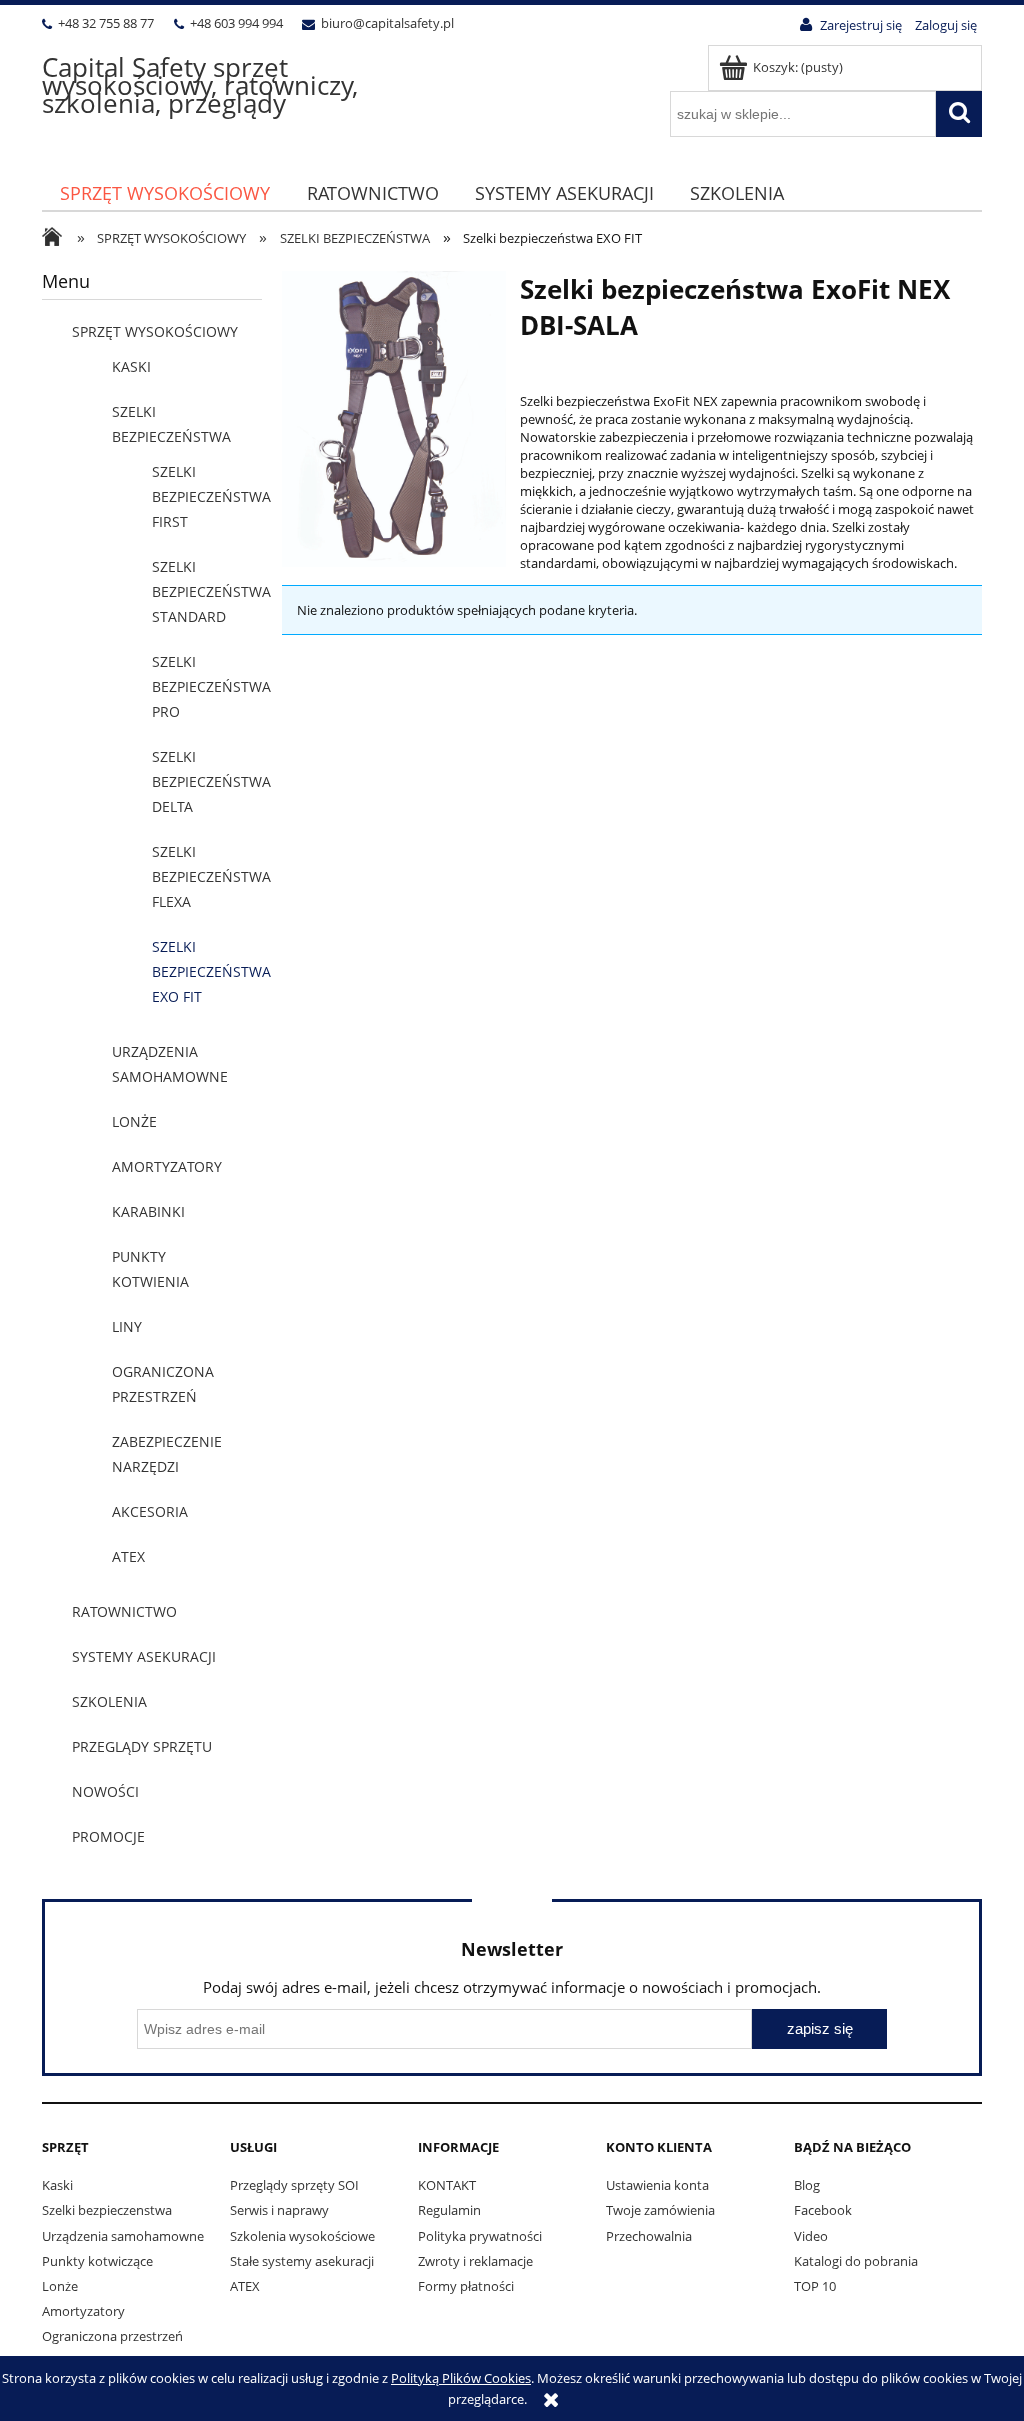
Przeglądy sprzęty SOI (294, 2185)
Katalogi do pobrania (856, 2261)
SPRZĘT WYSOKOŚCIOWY (155, 331)
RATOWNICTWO (124, 1611)
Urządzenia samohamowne (123, 2236)
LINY (127, 1326)
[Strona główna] (57, 239)
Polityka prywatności (480, 2236)
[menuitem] (165, 193)
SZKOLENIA (109, 1701)
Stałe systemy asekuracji (302, 2261)
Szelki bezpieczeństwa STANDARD (211, 591)
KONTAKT (447, 2185)
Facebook (823, 2210)
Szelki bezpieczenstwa (107, 2210)
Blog (807, 2185)
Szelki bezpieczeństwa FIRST (211, 496)
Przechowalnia (649, 2236)
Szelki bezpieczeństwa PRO (211, 686)
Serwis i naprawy (279, 2210)
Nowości (105, 1791)
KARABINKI (148, 1211)
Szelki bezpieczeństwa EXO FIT (211, 971)
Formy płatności (466, 2286)
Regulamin (449, 2210)
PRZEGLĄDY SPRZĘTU (142, 1746)
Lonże (60, 2286)
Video (811, 2236)
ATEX (128, 1556)
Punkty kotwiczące (97, 2261)
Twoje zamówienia (660, 2210)
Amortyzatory (83, 2311)
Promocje (108, 1836)
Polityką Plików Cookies (461, 2378)
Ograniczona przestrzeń (112, 2336)
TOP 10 (815, 2286)
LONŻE (134, 1121)
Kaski (57, 2185)
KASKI (131, 366)
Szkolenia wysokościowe (302, 2236)
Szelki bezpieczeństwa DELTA (211, 781)
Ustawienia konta (657, 2185)
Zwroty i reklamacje (475, 2261)
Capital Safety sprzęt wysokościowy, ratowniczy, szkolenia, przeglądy (200, 85)
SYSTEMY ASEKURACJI (144, 1656)
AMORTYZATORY (167, 1166)
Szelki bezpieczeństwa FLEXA (211, 876)
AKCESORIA (150, 1511)
